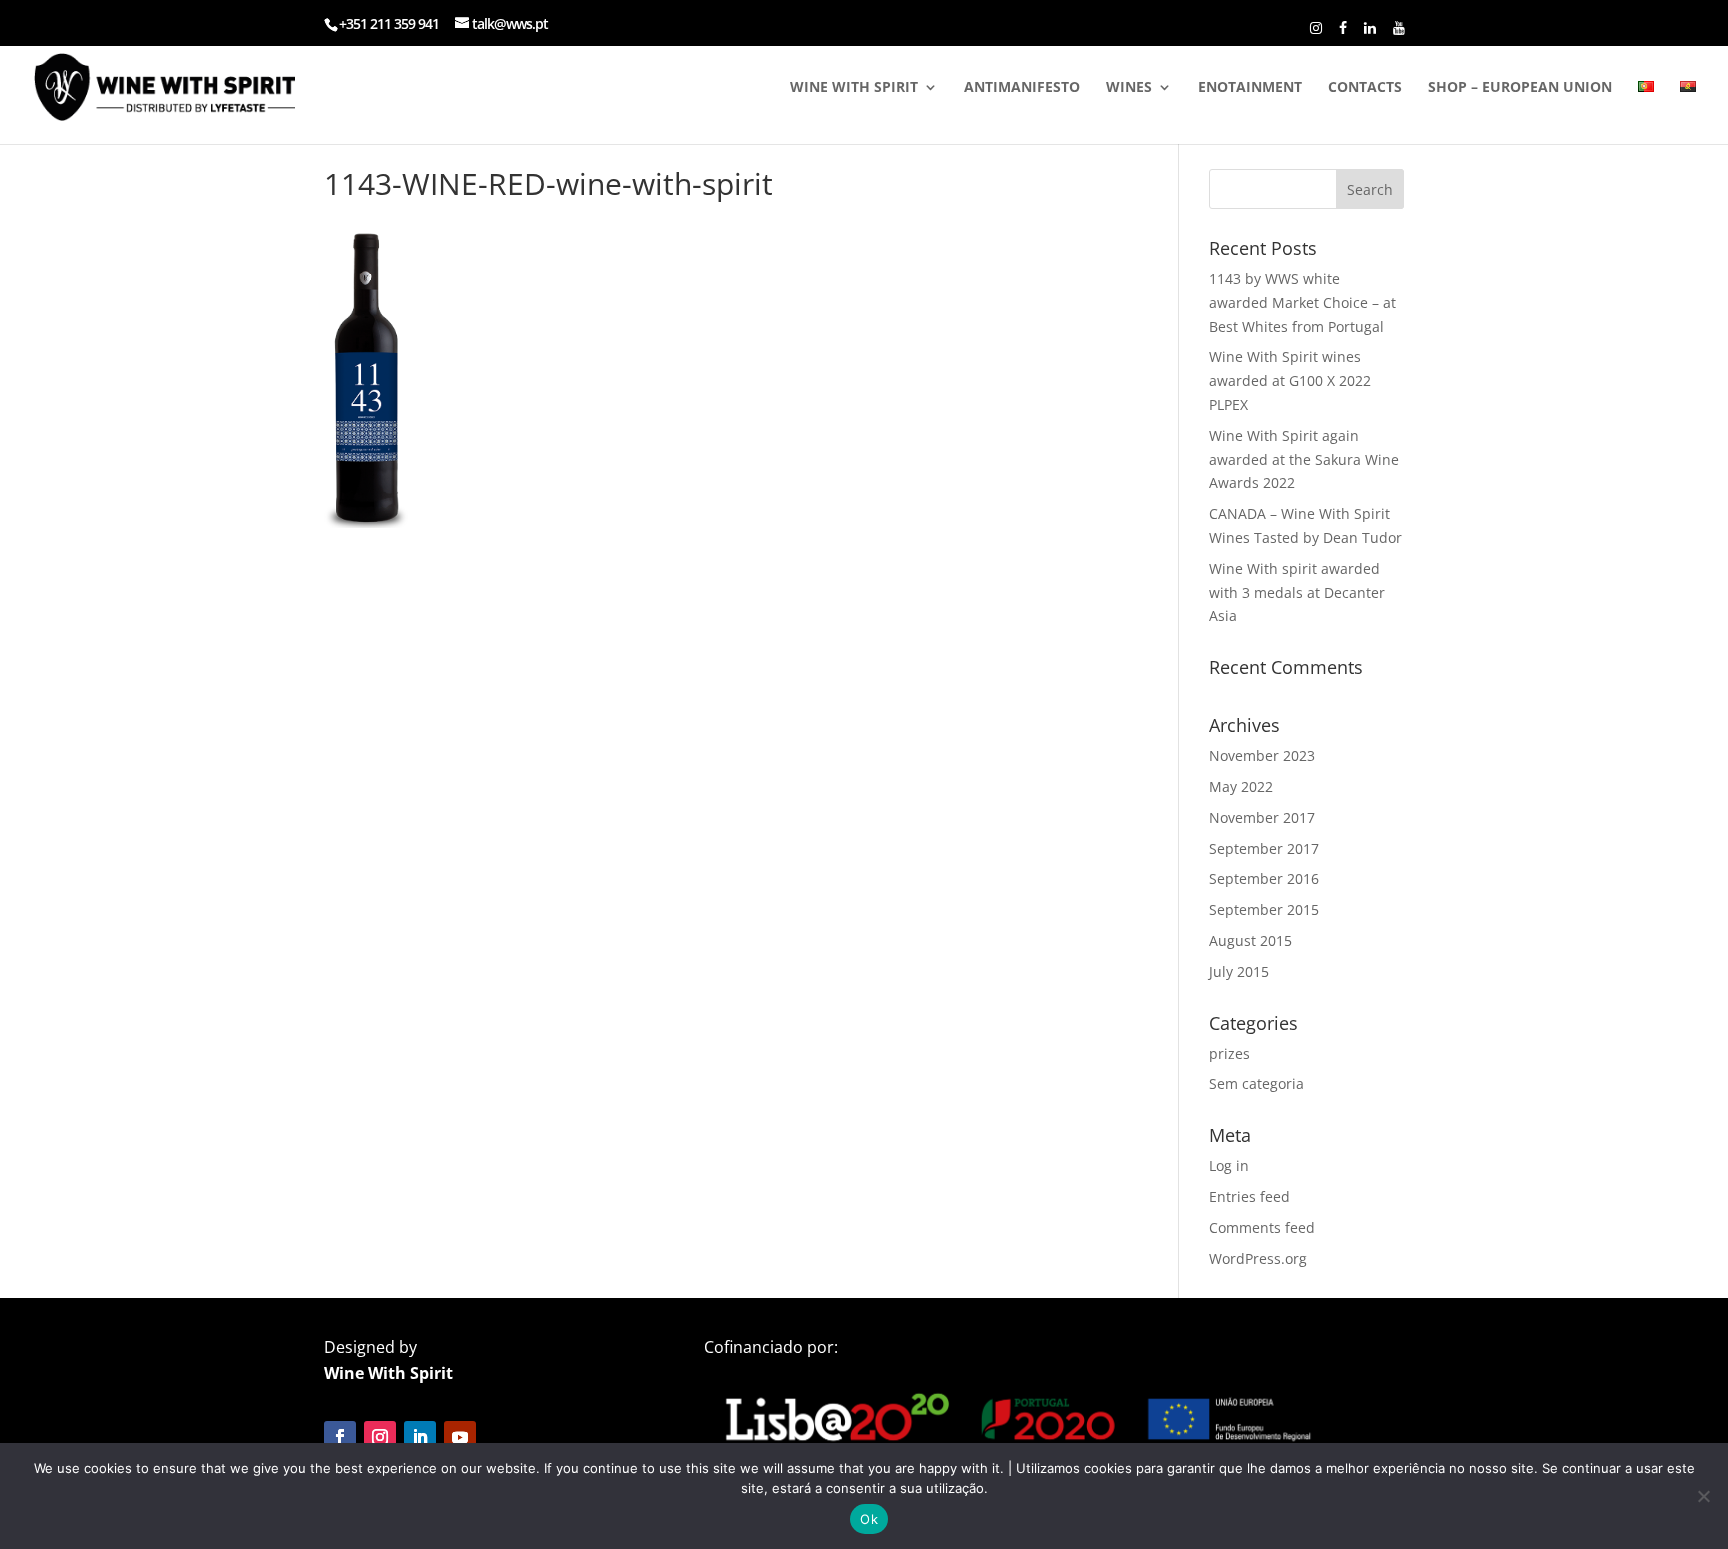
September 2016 (1264, 878)
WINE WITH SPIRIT (854, 88)
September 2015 (1264, 909)
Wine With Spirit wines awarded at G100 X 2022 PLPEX (1290, 380)
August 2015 (1250, 940)
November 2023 (1262, 755)
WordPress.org (1258, 1258)
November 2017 (1262, 817)
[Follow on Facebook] (340, 1437)
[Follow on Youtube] (460, 1437)
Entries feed (1249, 1196)
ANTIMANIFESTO (1022, 88)
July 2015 (1239, 971)
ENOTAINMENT (1250, 88)
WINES (1129, 88)
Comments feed (1262, 1227)
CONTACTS (1365, 88)
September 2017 (1264, 848)
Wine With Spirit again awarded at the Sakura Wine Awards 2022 (1304, 459)
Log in (1229, 1165)
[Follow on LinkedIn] (420, 1437)
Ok (869, 1519)
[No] (1703, 1496)
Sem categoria (1256, 1083)
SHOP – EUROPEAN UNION (1520, 88)
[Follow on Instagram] (380, 1437)
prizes (1229, 1053)
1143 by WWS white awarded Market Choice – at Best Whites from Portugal (1302, 302)
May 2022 (1241, 786)
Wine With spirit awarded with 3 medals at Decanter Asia (1297, 592)
